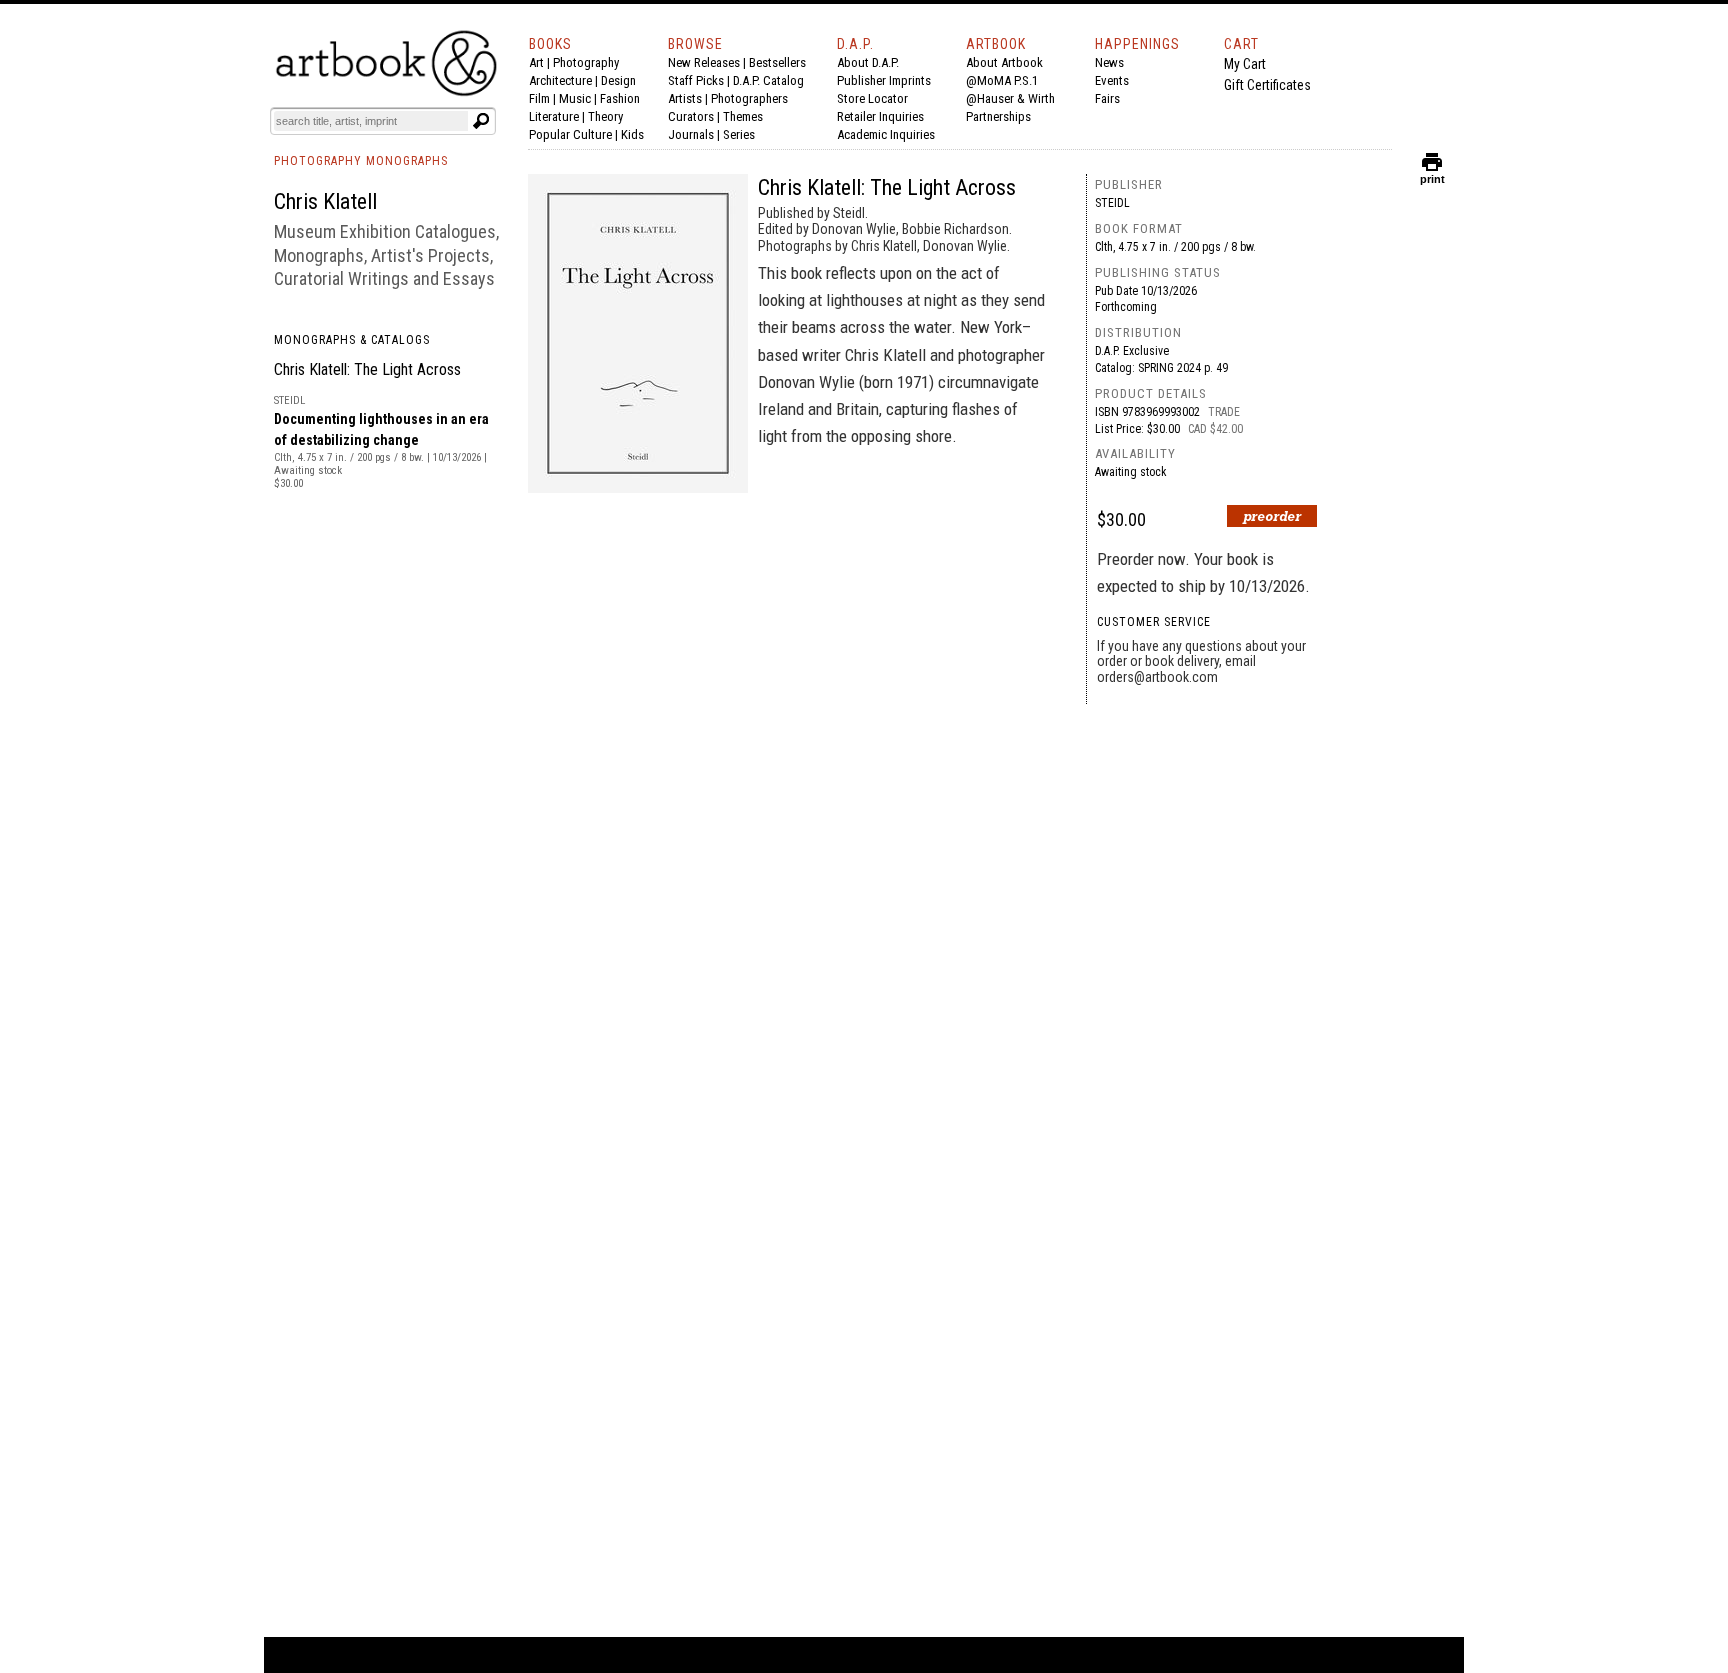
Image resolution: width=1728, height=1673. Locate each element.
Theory (605, 116)
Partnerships (998, 116)
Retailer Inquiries (880, 116)
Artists (685, 98)
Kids (632, 134)
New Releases (704, 62)
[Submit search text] (481, 121)
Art (536, 62)
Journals (691, 134)
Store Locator (872, 98)
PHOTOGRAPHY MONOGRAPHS (361, 161)
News (1109, 62)
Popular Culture (570, 134)
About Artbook (1004, 62)
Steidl (1112, 203)
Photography (586, 62)
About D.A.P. (868, 62)
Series (739, 134)
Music (575, 98)
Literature (554, 116)
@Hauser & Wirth (1010, 98)
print (1432, 174)
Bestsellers (777, 62)
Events (1112, 80)
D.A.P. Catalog (768, 80)
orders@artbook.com (1157, 677)
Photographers (749, 98)
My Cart (1245, 64)
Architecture (560, 80)
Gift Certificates (1267, 85)
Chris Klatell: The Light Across (367, 369)
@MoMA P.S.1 (1002, 80)
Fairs (1107, 98)
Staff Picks (696, 80)
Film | (544, 98)
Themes (743, 116)
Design (618, 80)
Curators (691, 116)
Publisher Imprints (884, 80)
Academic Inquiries (886, 134)
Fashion (620, 98)
